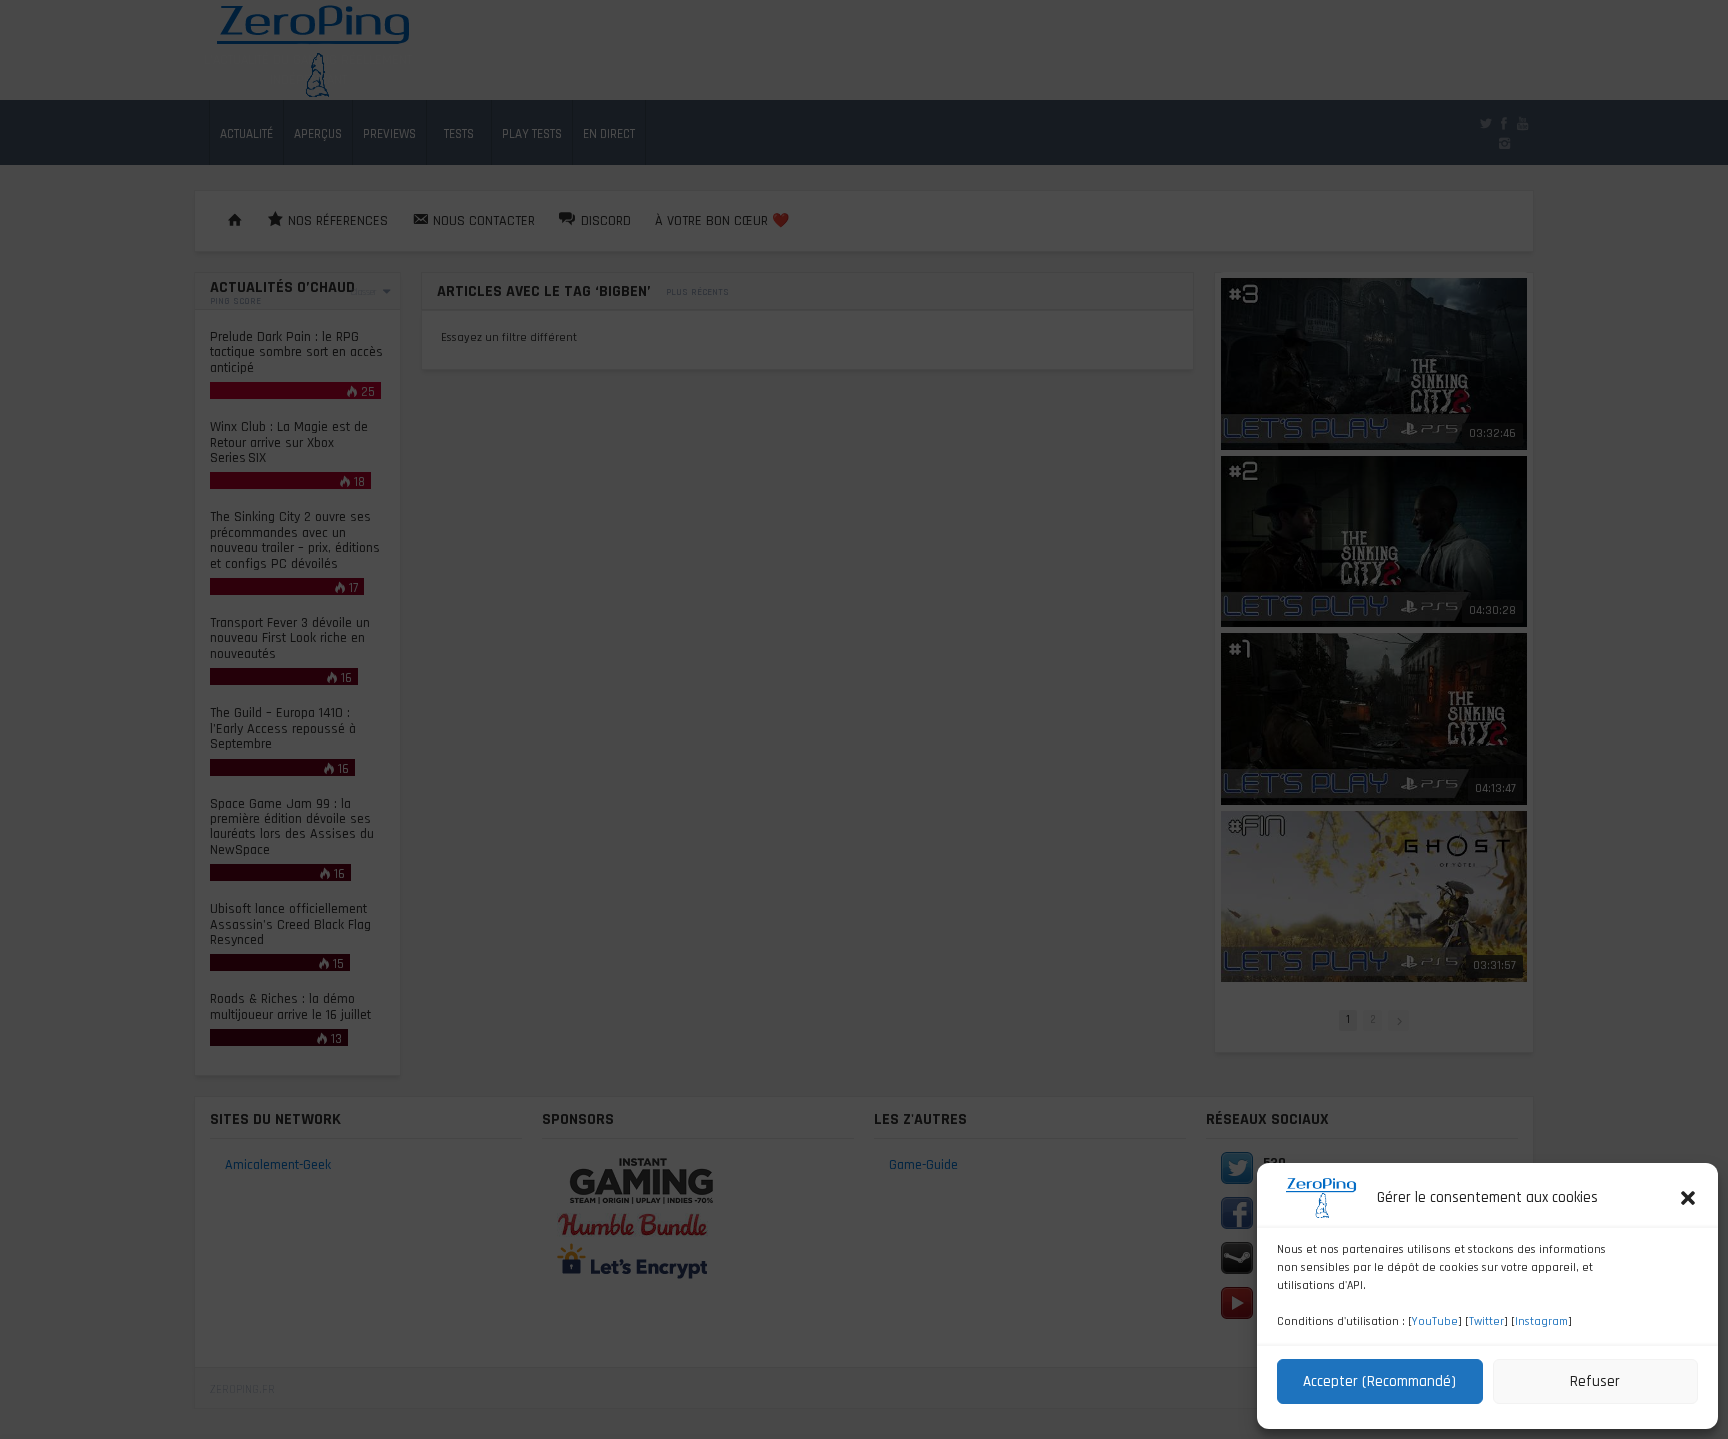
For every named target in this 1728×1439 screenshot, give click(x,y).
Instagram (1541, 1321)
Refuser (1595, 1381)
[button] (1688, 1198)
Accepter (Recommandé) (1379, 1381)
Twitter (1486, 1321)
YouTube (1435, 1321)
